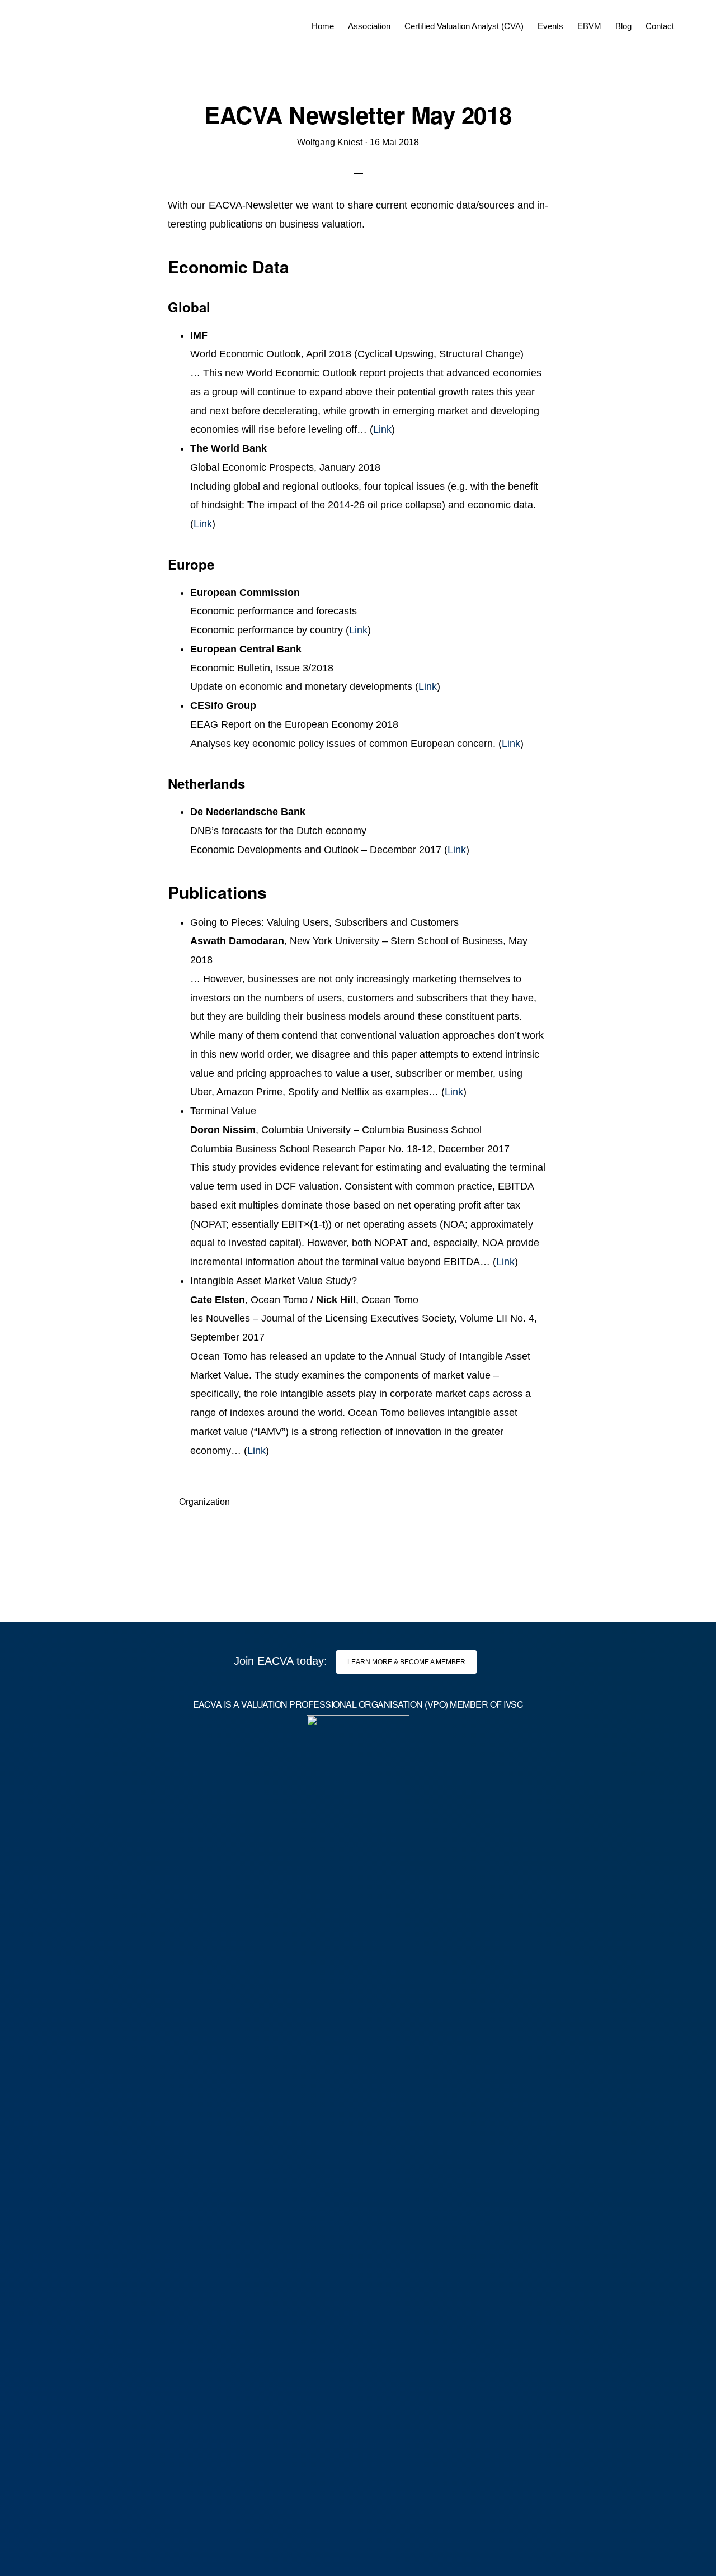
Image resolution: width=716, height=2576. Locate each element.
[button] (688, 18)
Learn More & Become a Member (406, 1662)
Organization (204, 1502)
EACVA (60, 22)
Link (382, 429)
